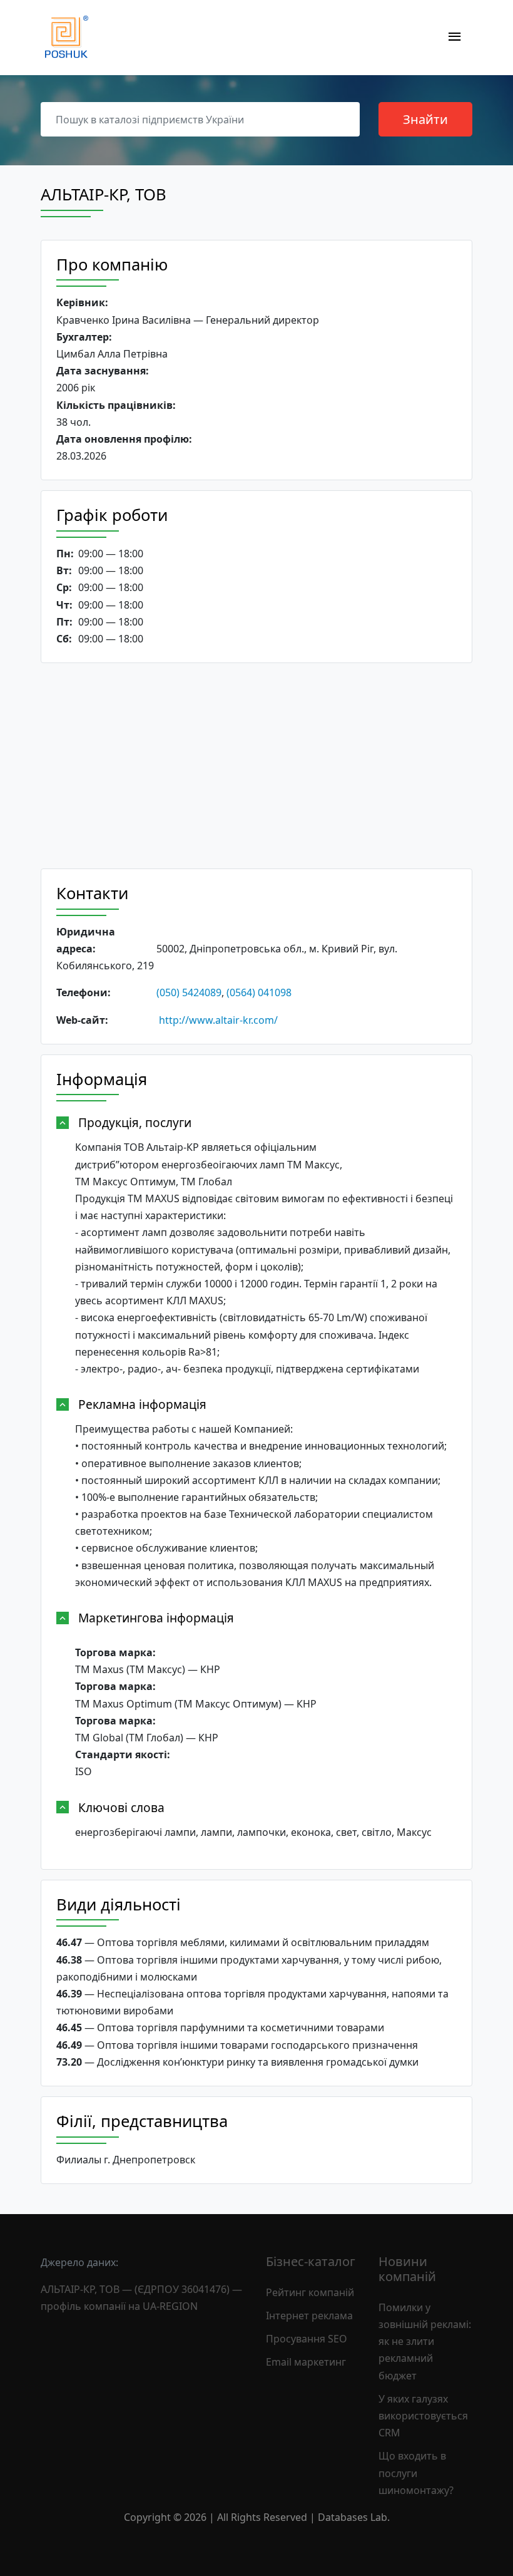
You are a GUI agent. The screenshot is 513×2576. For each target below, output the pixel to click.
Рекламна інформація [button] (142, 1404)
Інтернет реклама (309, 2316)
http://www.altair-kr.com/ (218, 1020)
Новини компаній (407, 2269)
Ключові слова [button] (121, 1807)
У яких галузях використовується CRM (423, 2416)
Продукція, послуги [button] (135, 1122)
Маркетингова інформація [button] (156, 1618)
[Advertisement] (256, 766)
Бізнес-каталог (311, 2261)
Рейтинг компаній (310, 2292)
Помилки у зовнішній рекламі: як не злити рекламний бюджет (425, 2342)
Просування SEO (307, 2339)
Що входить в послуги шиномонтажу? (416, 2473)
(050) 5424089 (189, 992)
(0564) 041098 (259, 992)
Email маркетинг (306, 2362)
